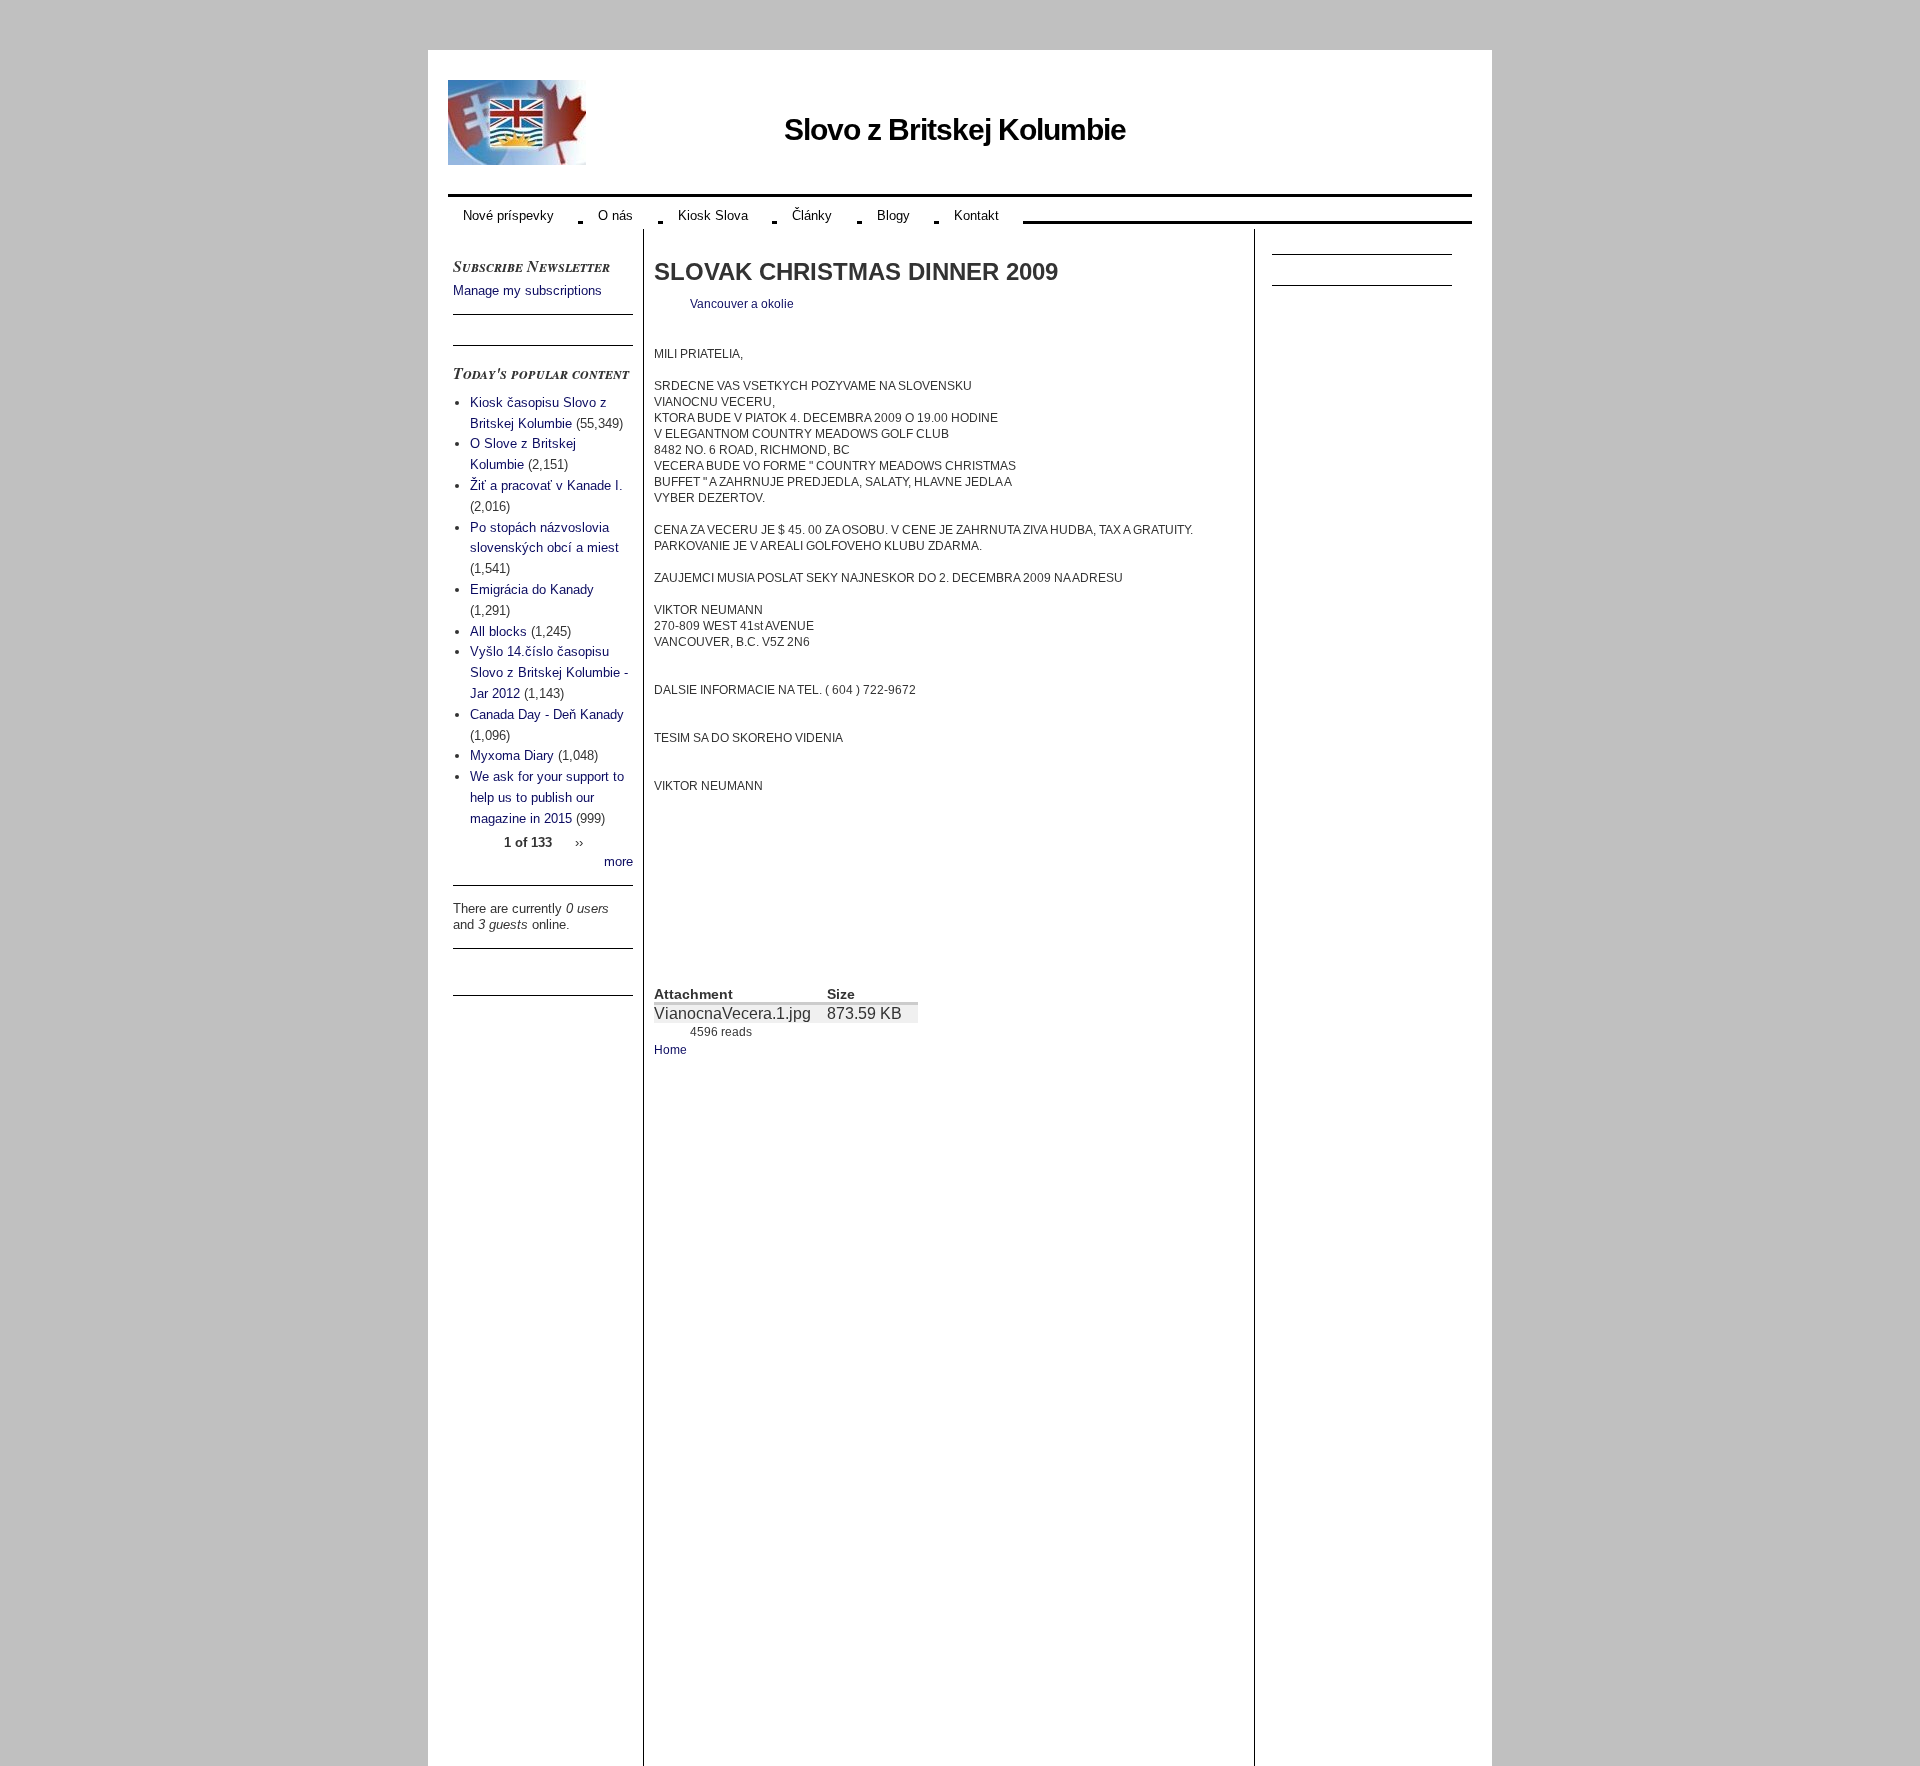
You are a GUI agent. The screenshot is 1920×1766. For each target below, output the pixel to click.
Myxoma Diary (512, 755)
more (618, 861)
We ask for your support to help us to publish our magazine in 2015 (547, 797)
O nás (615, 215)
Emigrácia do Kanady (532, 589)
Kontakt (976, 215)
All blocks (498, 631)
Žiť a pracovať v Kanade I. (546, 485)
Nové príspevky (508, 215)
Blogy (893, 215)
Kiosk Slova (713, 215)
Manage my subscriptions (527, 290)
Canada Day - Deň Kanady (547, 714)
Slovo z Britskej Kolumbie (955, 129)
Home (670, 1050)
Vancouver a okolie (742, 304)
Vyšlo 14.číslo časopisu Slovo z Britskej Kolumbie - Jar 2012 (549, 672)
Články (812, 215)
